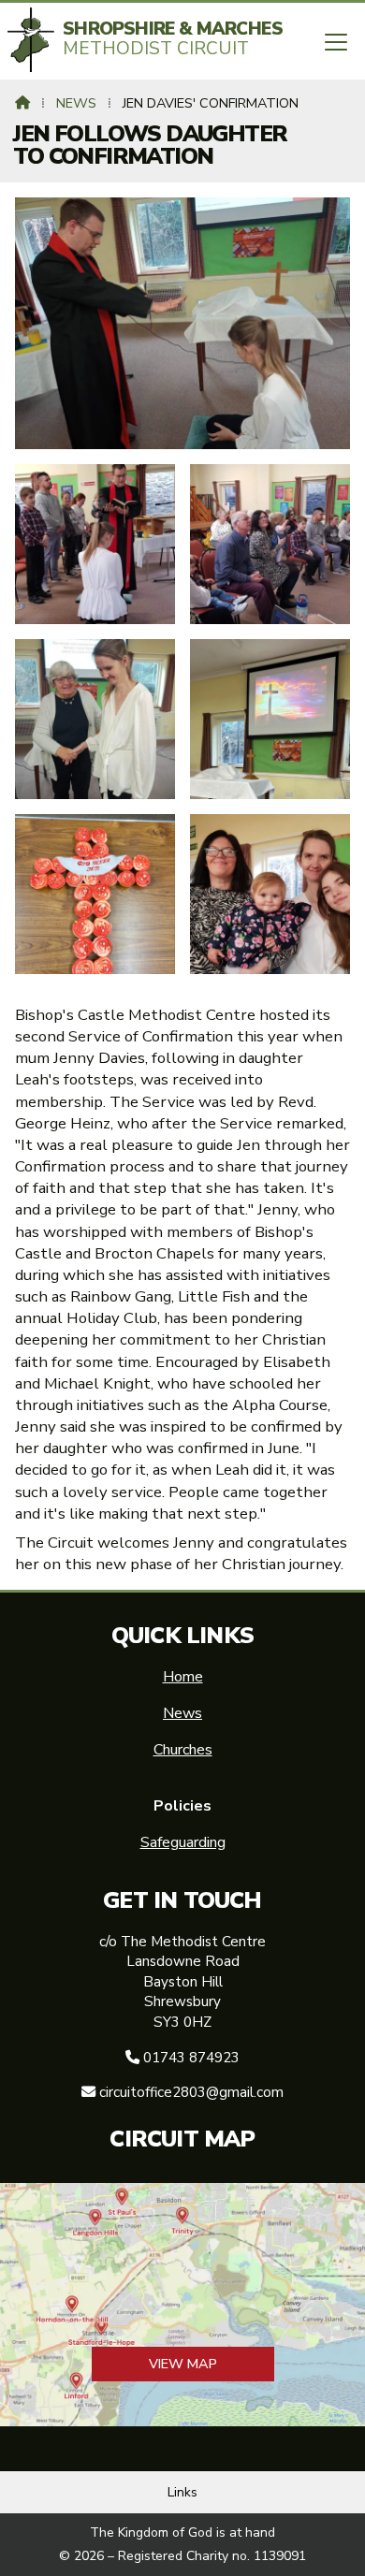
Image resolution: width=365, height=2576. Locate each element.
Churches (183, 1750)
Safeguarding (183, 1842)
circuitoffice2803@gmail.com (191, 2092)
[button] (336, 43)
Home (183, 1677)
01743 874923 (191, 2058)
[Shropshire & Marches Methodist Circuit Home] (31, 40)
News (76, 103)
